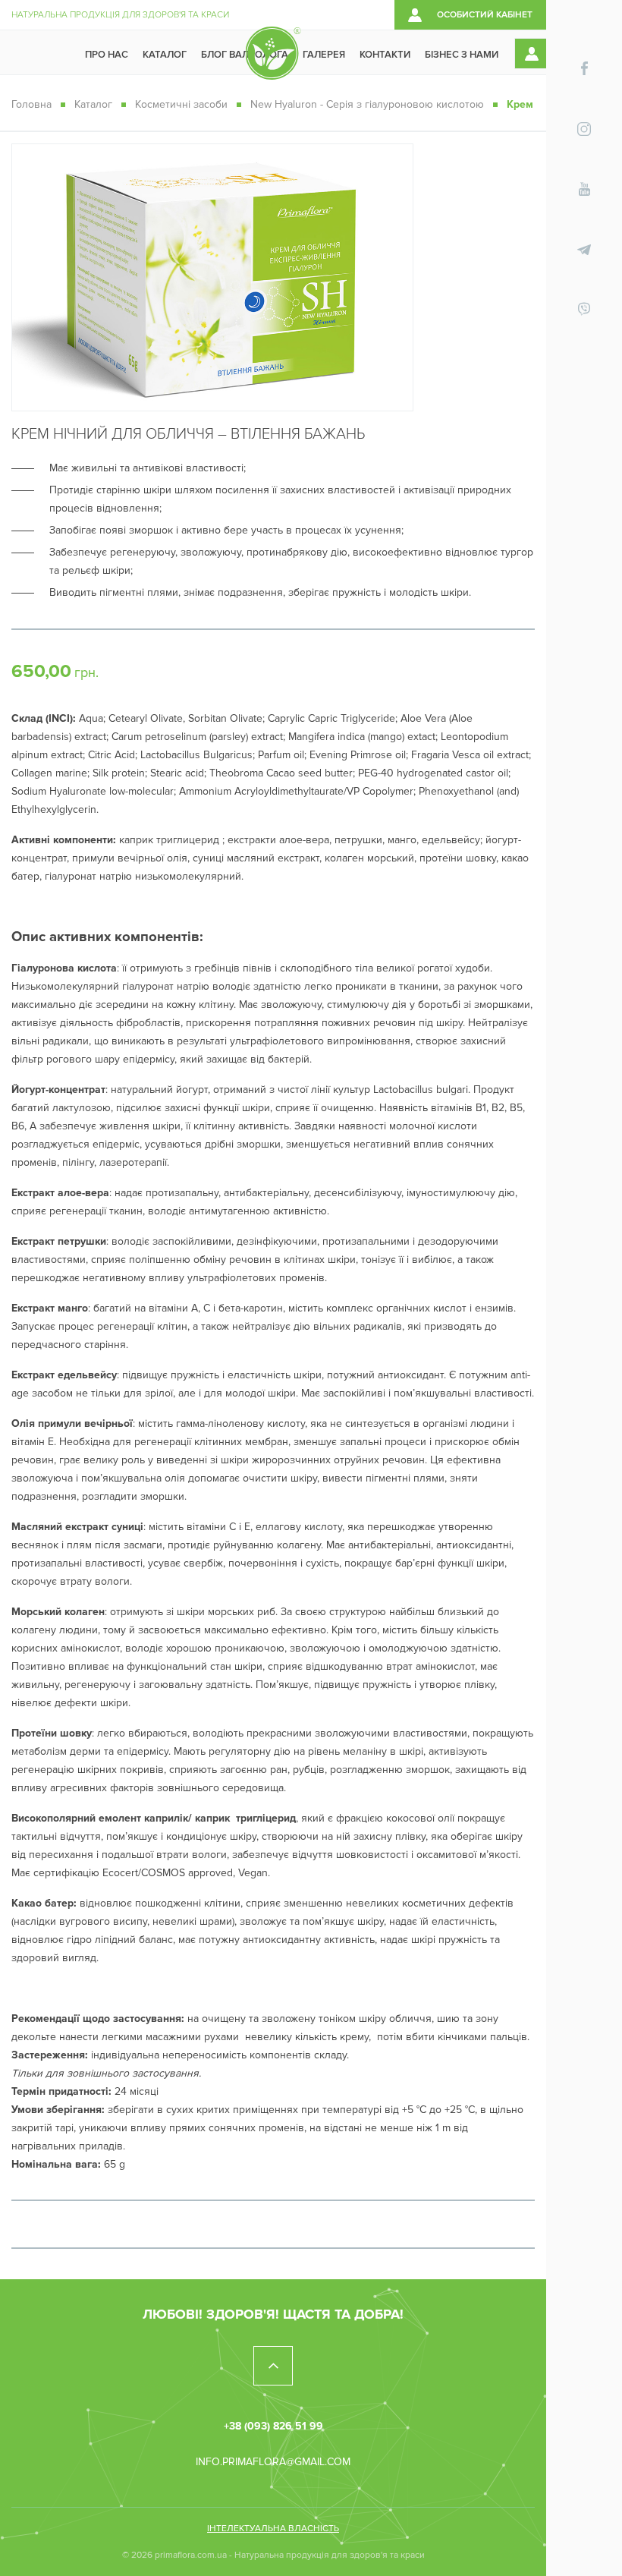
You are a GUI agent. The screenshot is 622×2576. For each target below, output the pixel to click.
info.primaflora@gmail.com (273, 2462)
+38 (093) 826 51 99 (273, 2426)
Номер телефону (584, 2451)
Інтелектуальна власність (273, 2529)
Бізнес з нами (462, 55)
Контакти (385, 55)
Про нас (107, 55)
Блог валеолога (245, 55)
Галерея (324, 55)
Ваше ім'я (584, 2379)
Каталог (165, 55)
